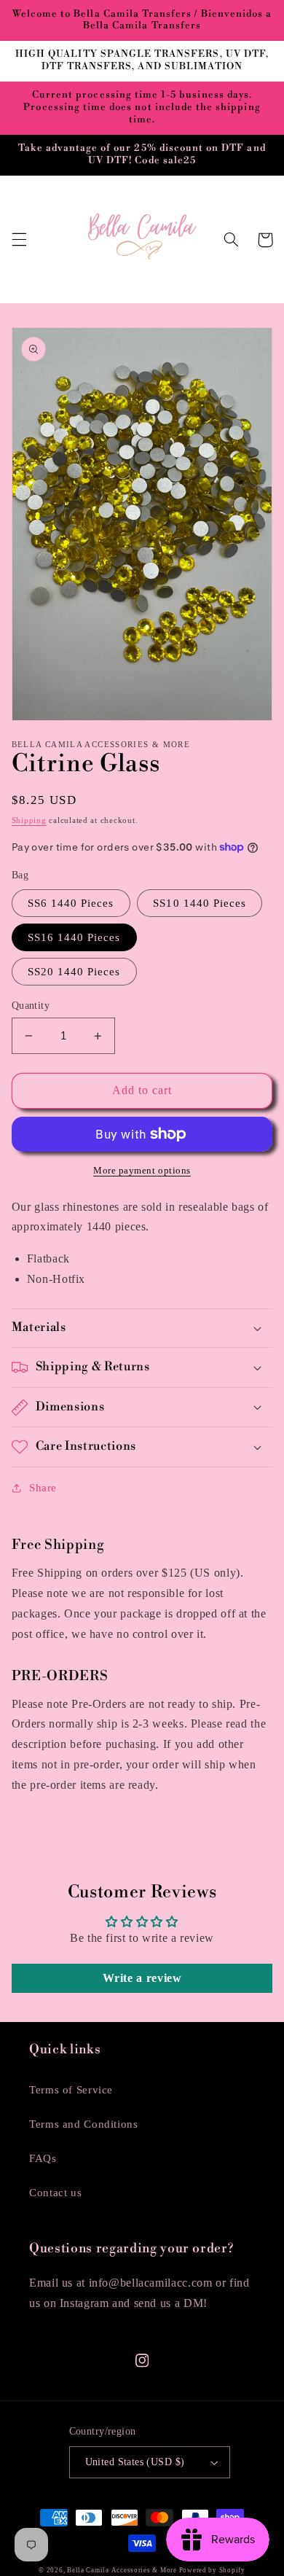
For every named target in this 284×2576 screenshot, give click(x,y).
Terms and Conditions (84, 2124)
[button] (19, 240)
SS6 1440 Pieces (71, 903)
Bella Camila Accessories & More (123, 2570)
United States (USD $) (135, 2462)
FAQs (43, 2158)
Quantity (31, 1006)
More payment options (142, 1171)
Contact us (55, 2193)
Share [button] (43, 1488)
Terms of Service (71, 2090)
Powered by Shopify (212, 2570)
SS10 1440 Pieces (200, 903)
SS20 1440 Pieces (74, 972)
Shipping (29, 820)
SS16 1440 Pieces (74, 937)
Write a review (142, 1978)
